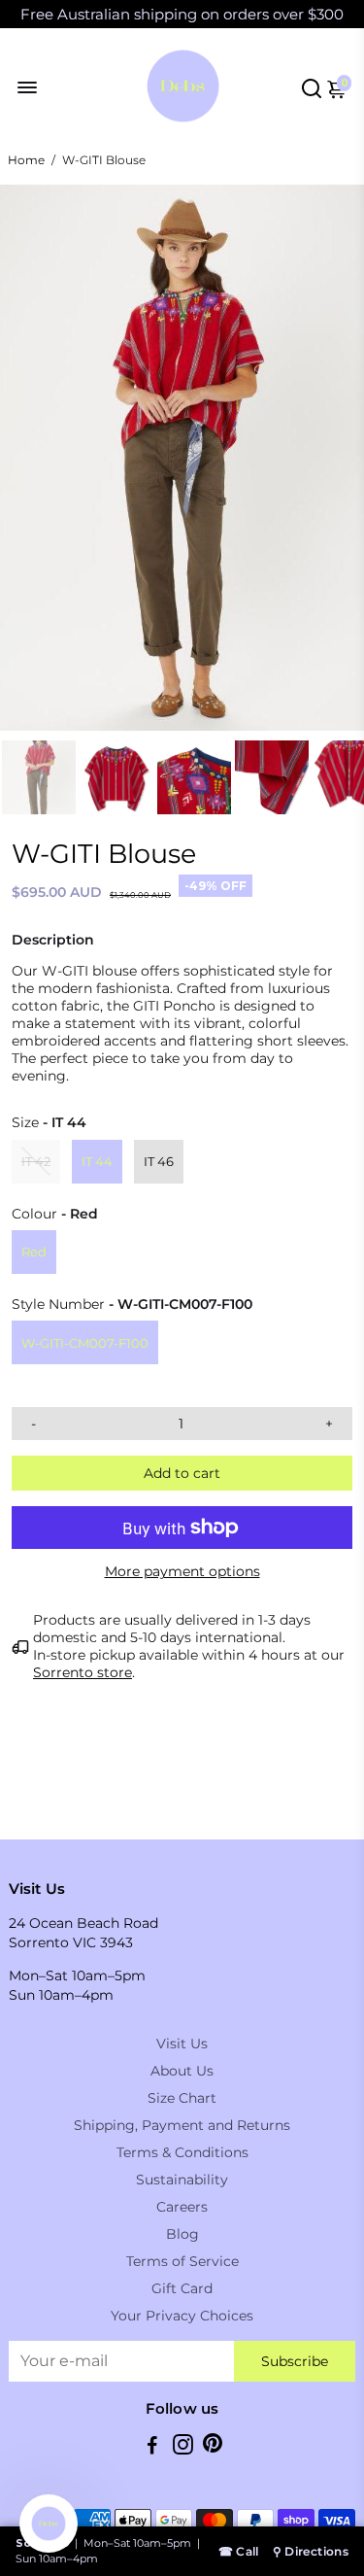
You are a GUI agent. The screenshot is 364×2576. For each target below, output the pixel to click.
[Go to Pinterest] (213, 2447)
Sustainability (182, 2180)
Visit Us (182, 2044)
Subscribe (295, 2361)
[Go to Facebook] (152, 2447)
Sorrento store (83, 1672)
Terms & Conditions (182, 2152)
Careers (182, 2207)
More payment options (182, 1571)
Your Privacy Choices (182, 2316)
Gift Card (182, 2288)
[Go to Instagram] (183, 2447)
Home (26, 160)
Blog (182, 2234)
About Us (182, 2071)
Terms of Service (182, 2261)
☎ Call (239, 2551)
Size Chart (182, 2098)
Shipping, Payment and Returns (182, 2125)
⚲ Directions (311, 2551)
